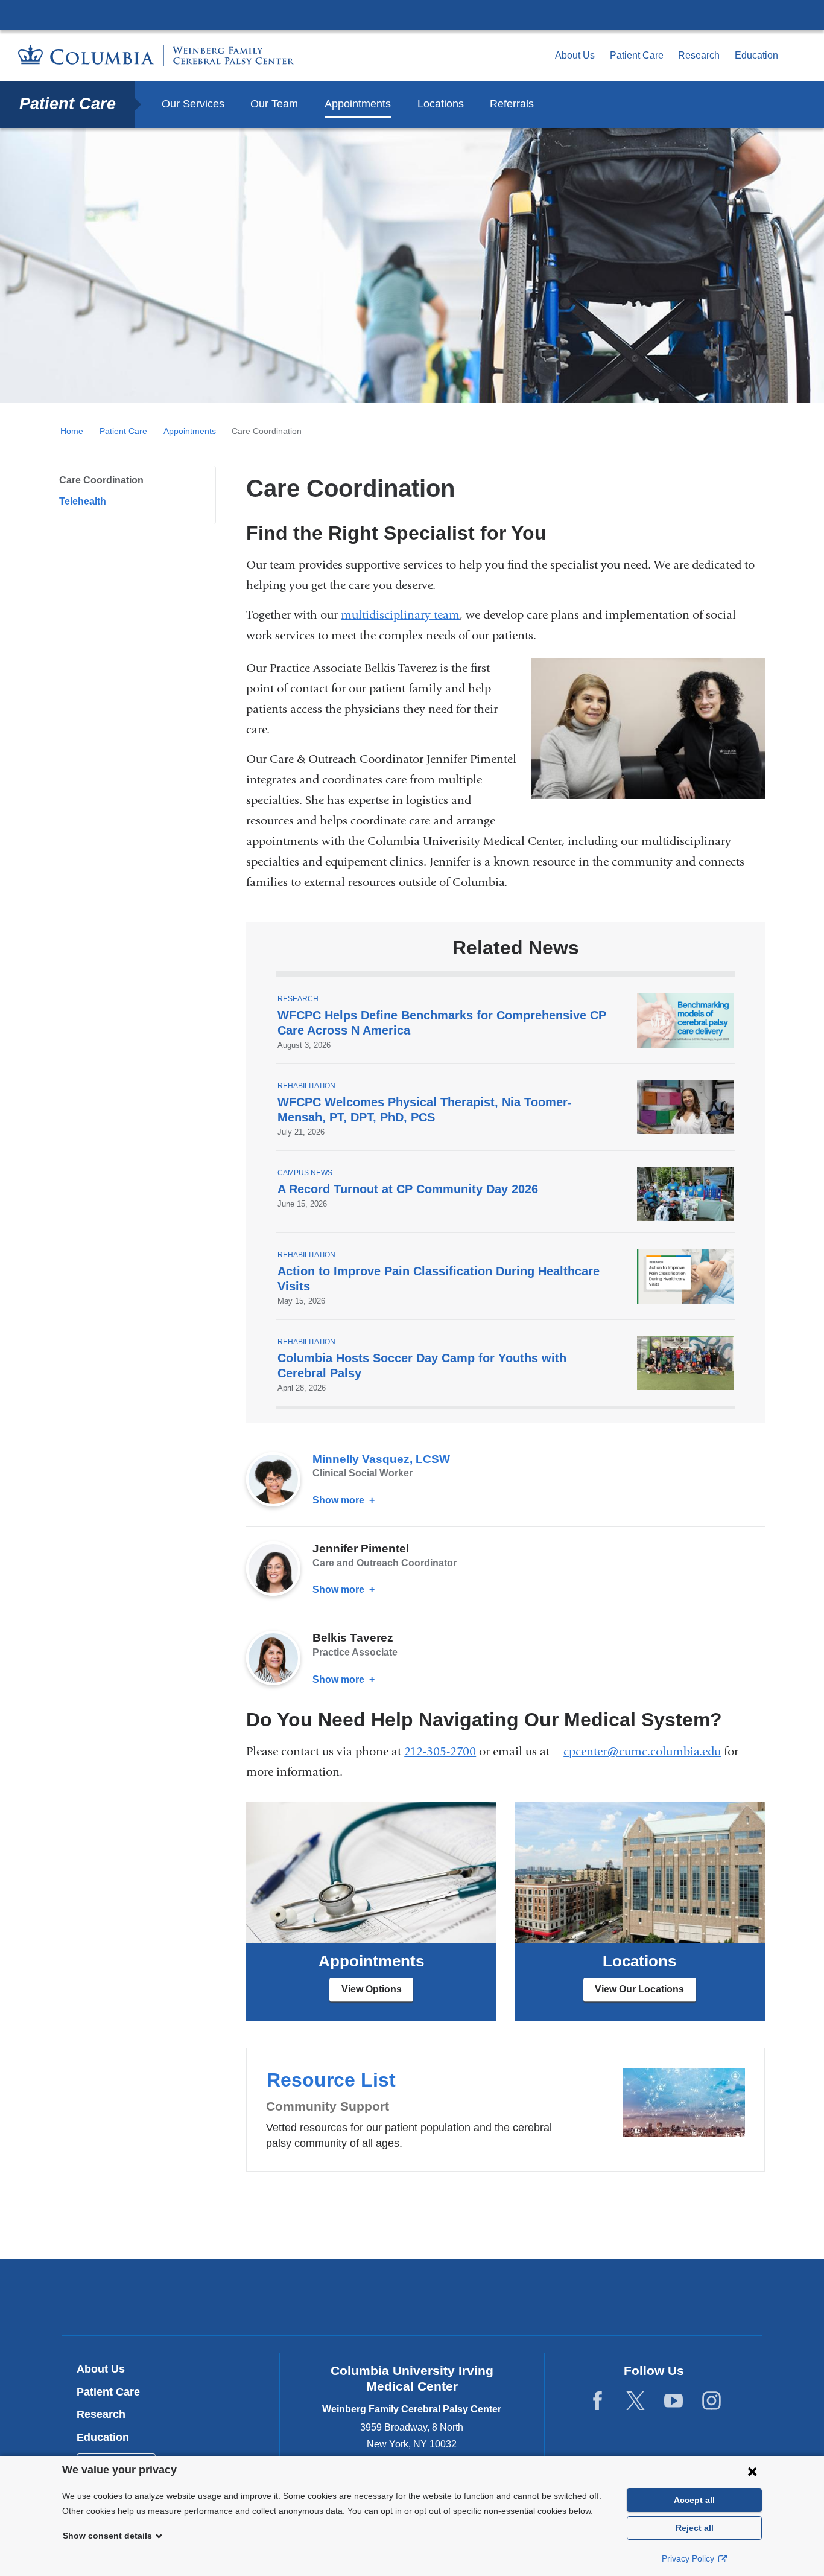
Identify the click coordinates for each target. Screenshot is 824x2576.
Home (72, 431)
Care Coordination (101, 480)
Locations (441, 104)
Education (756, 55)
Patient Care (637, 55)
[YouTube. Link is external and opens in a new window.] (673, 2401)
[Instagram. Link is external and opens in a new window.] (711, 2401)
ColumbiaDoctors (586, 2297)
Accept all (694, 2500)
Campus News (305, 1173)
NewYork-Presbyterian (412, 2300)
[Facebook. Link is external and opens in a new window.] (597, 2401)
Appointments (358, 104)
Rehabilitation (306, 1086)
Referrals (512, 104)
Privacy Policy (689, 2558)
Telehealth (83, 501)
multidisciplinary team (400, 615)
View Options (372, 1989)
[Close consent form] (752, 2471)
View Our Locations (639, 1989)
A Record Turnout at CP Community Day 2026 (408, 1189)
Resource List (505, 2109)
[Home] (156, 56)
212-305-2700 (440, 1751)
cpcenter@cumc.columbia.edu (642, 1752)
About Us (575, 55)
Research (699, 55)
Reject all (695, 2528)
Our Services (193, 104)
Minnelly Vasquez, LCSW (381, 1459)
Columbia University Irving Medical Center (412, 14)
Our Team (274, 104)
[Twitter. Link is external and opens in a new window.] (635, 2401)
